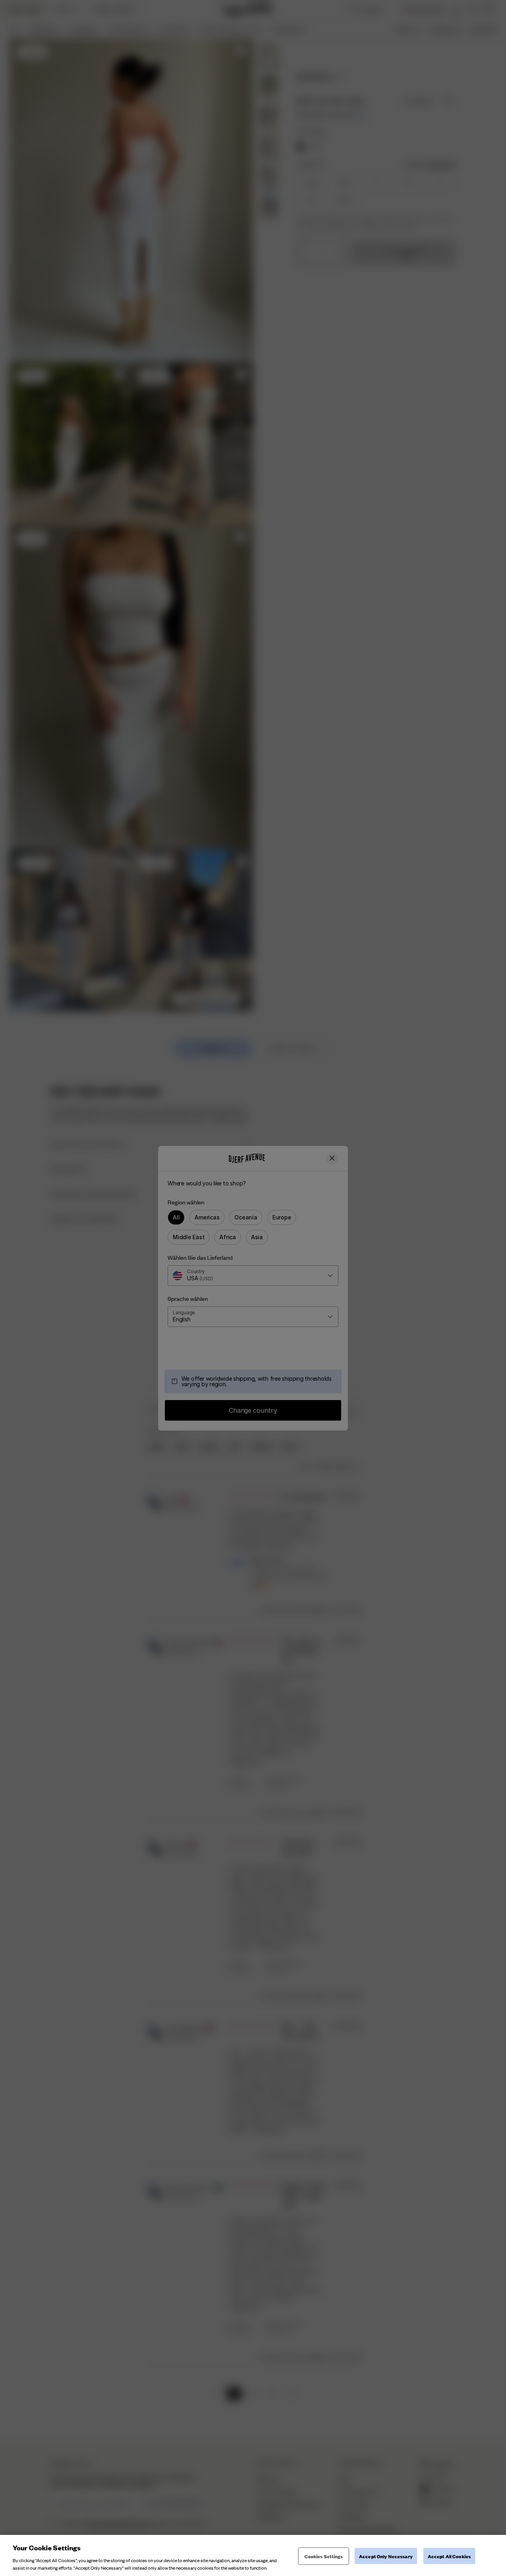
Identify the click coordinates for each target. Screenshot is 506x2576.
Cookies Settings (324, 2556)
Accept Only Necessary (386, 2556)
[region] (253, 2555)
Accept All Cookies (449, 2556)
